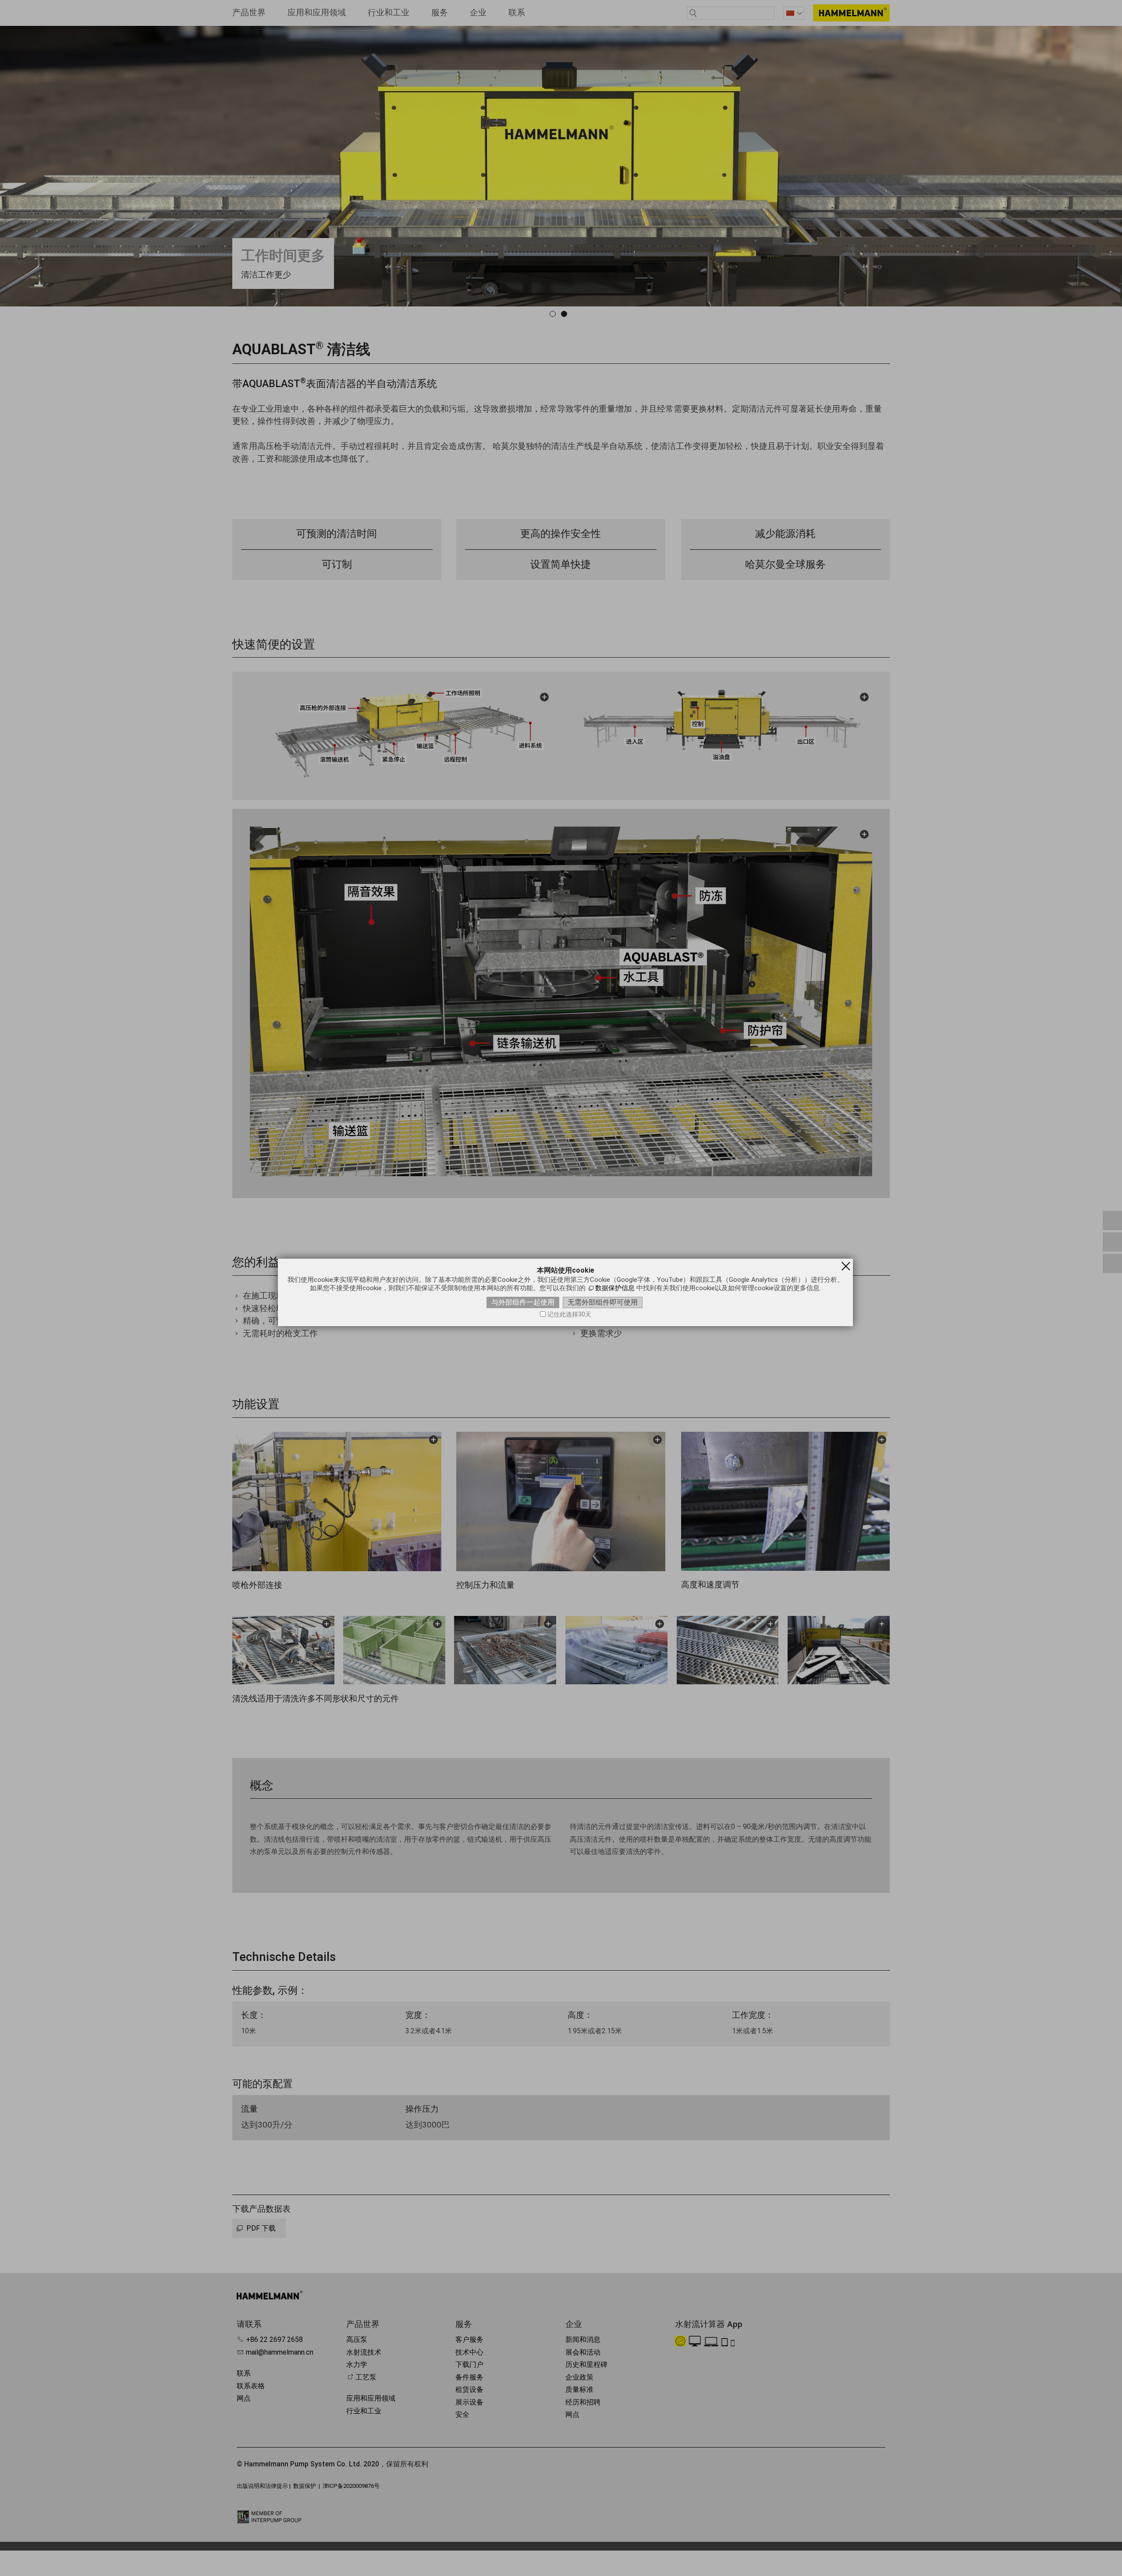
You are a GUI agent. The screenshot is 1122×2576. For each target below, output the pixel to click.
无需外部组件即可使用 (603, 1302)
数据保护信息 (615, 1288)
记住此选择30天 (569, 1315)
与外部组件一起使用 (523, 1302)
